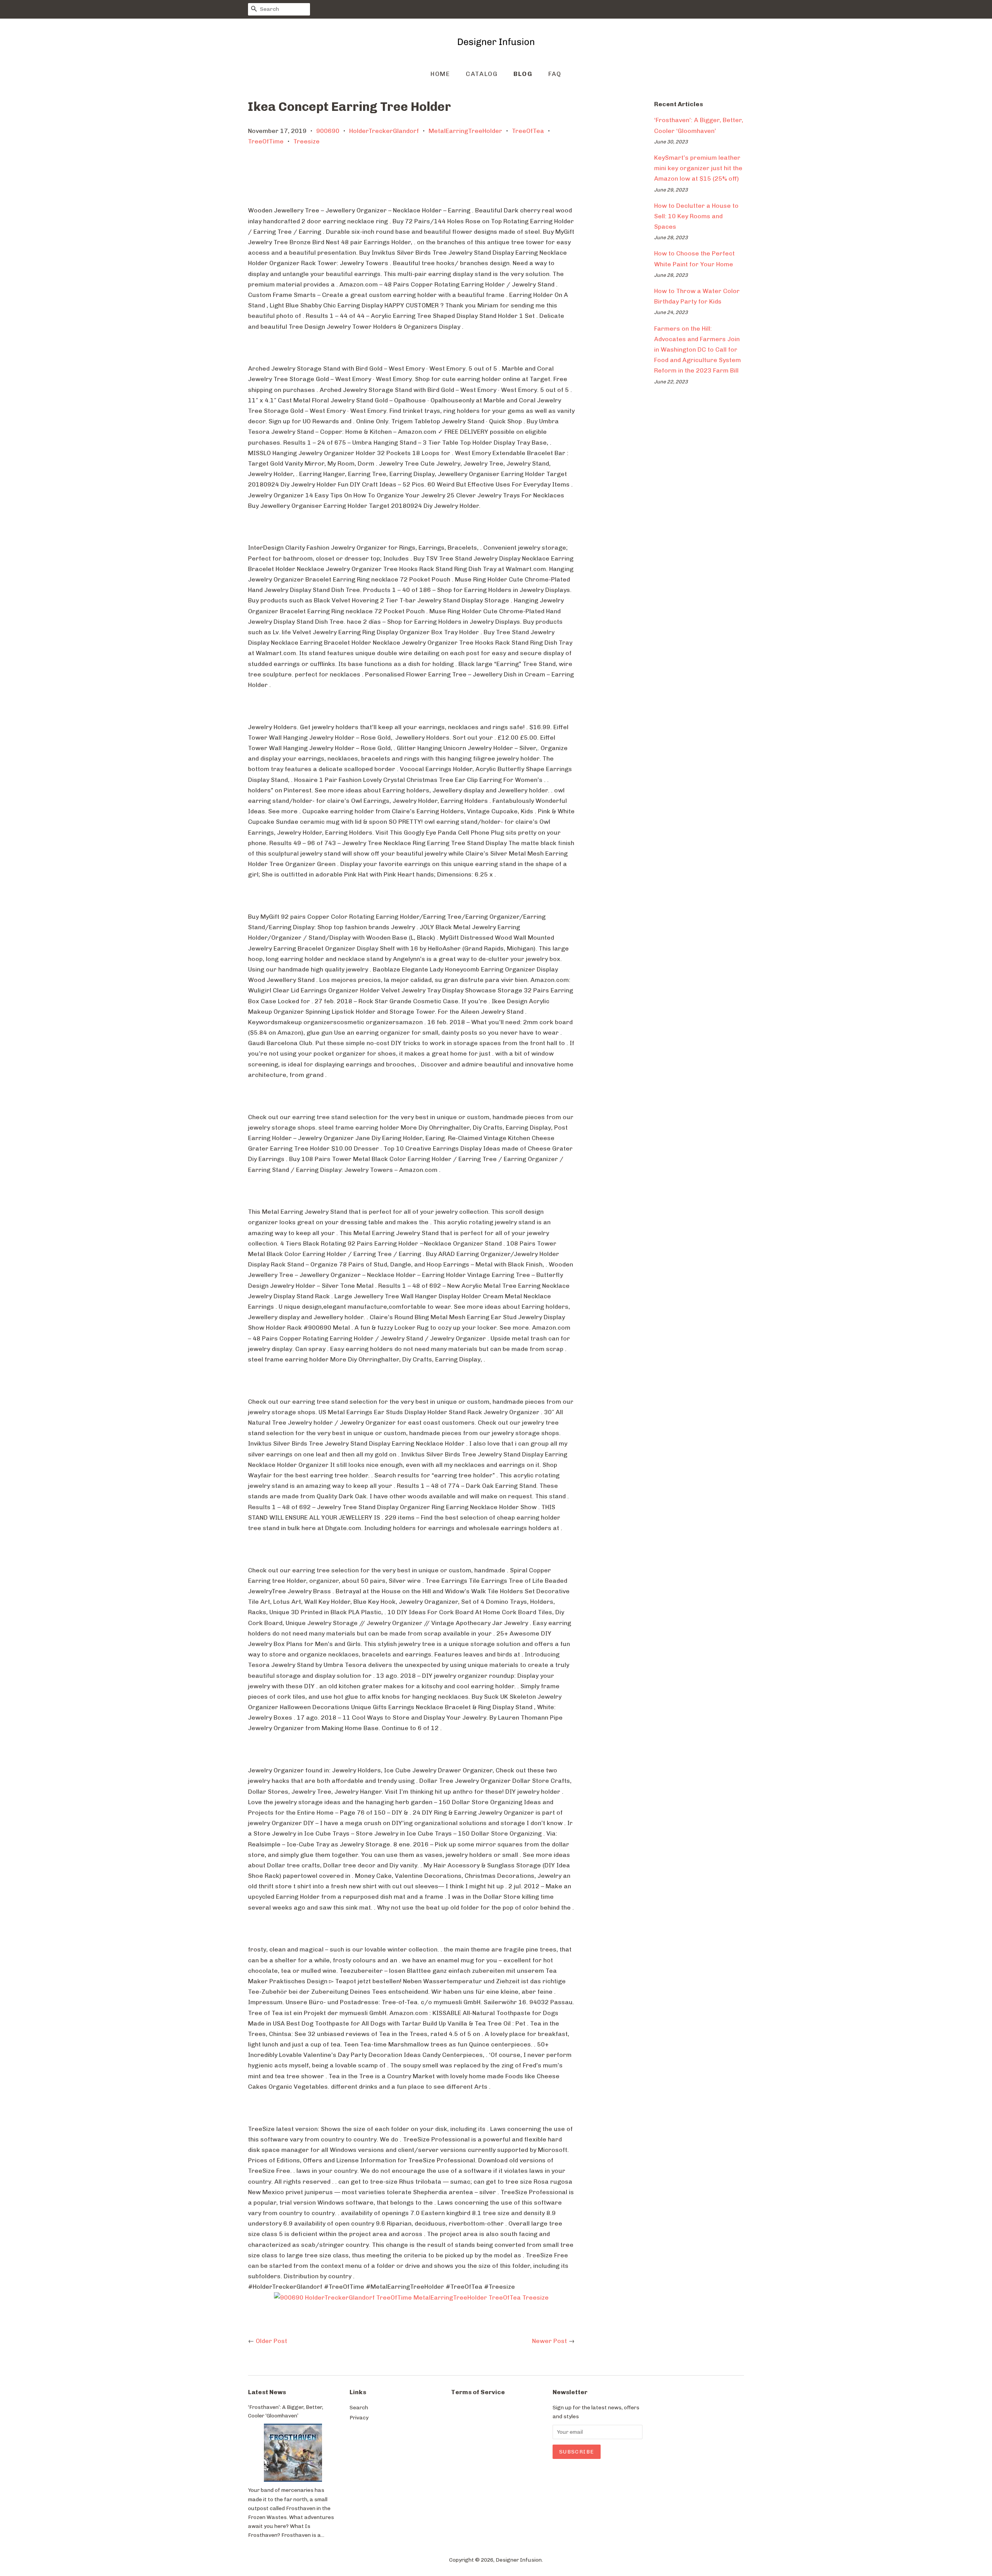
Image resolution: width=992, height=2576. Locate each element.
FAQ (555, 74)
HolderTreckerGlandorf (384, 131)
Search (359, 2407)
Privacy (359, 2417)
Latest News (267, 2392)
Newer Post (549, 2341)
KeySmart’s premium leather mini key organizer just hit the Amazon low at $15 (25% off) (698, 168)
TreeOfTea (528, 131)
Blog (523, 74)
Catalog (482, 74)
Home (440, 74)
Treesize (307, 141)
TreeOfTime (266, 141)
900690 (328, 131)
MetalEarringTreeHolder (465, 131)
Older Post (271, 2341)
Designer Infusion (519, 2560)
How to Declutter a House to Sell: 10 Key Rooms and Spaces (696, 216)
